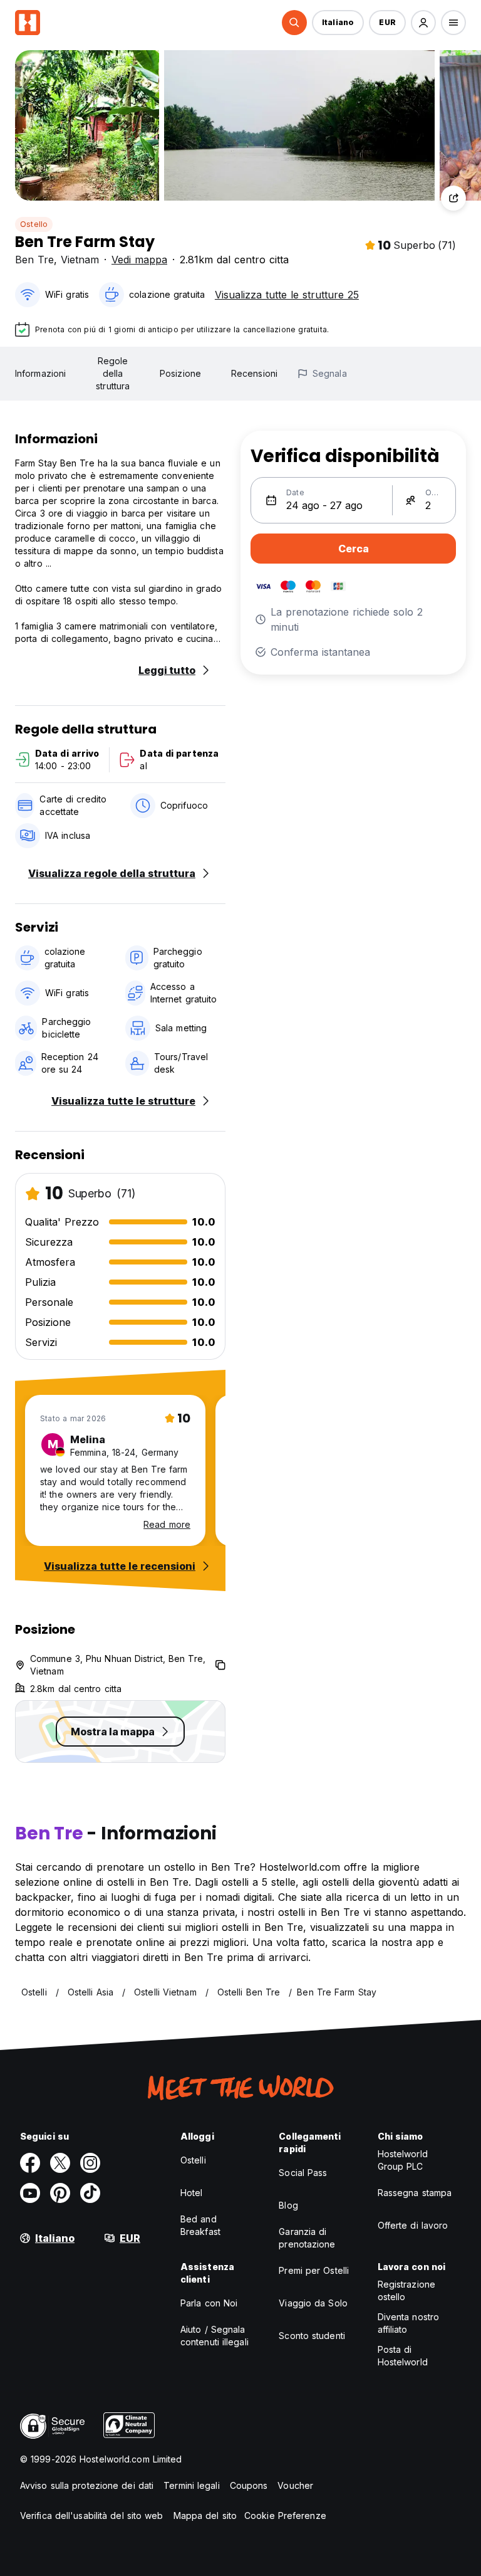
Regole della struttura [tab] (113, 373)
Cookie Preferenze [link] (285, 2516)
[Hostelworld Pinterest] (60, 2193)
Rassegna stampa (415, 2193)
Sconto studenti (312, 2336)
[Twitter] (60, 2163)
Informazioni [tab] (40, 373)
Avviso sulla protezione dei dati (87, 2485)
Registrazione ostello (406, 2290)
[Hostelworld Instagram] (90, 2163)
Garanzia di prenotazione (307, 2238)
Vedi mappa (139, 260)
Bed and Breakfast (200, 2225)
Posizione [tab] (180, 373)
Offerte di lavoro (413, 2225)
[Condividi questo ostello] (453, 198)
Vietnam (80, 260)
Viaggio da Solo (313, 2303)
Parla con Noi (209, 2303)
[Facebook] (30, 2163)
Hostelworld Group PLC (403, 2160)
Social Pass (303, 2173)
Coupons (249, 2485)
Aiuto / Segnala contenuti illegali (215, 2336)
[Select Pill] (294, 23)
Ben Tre (34, 260)
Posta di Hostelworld (403, 2356)
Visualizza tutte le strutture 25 (287, 295)
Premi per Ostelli (314, 2270)
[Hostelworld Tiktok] (90, 2193)
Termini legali (191, 2485)
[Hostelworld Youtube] (30, 2193)
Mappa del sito (205, 2516)
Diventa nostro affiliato (408, 2323)
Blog (288, 2205)
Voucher (295, 2485)
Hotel (192, 2193)
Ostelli (193, 2160)
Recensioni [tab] (254, 373)
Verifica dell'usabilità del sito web (92, 2516)
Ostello (34, 224)
